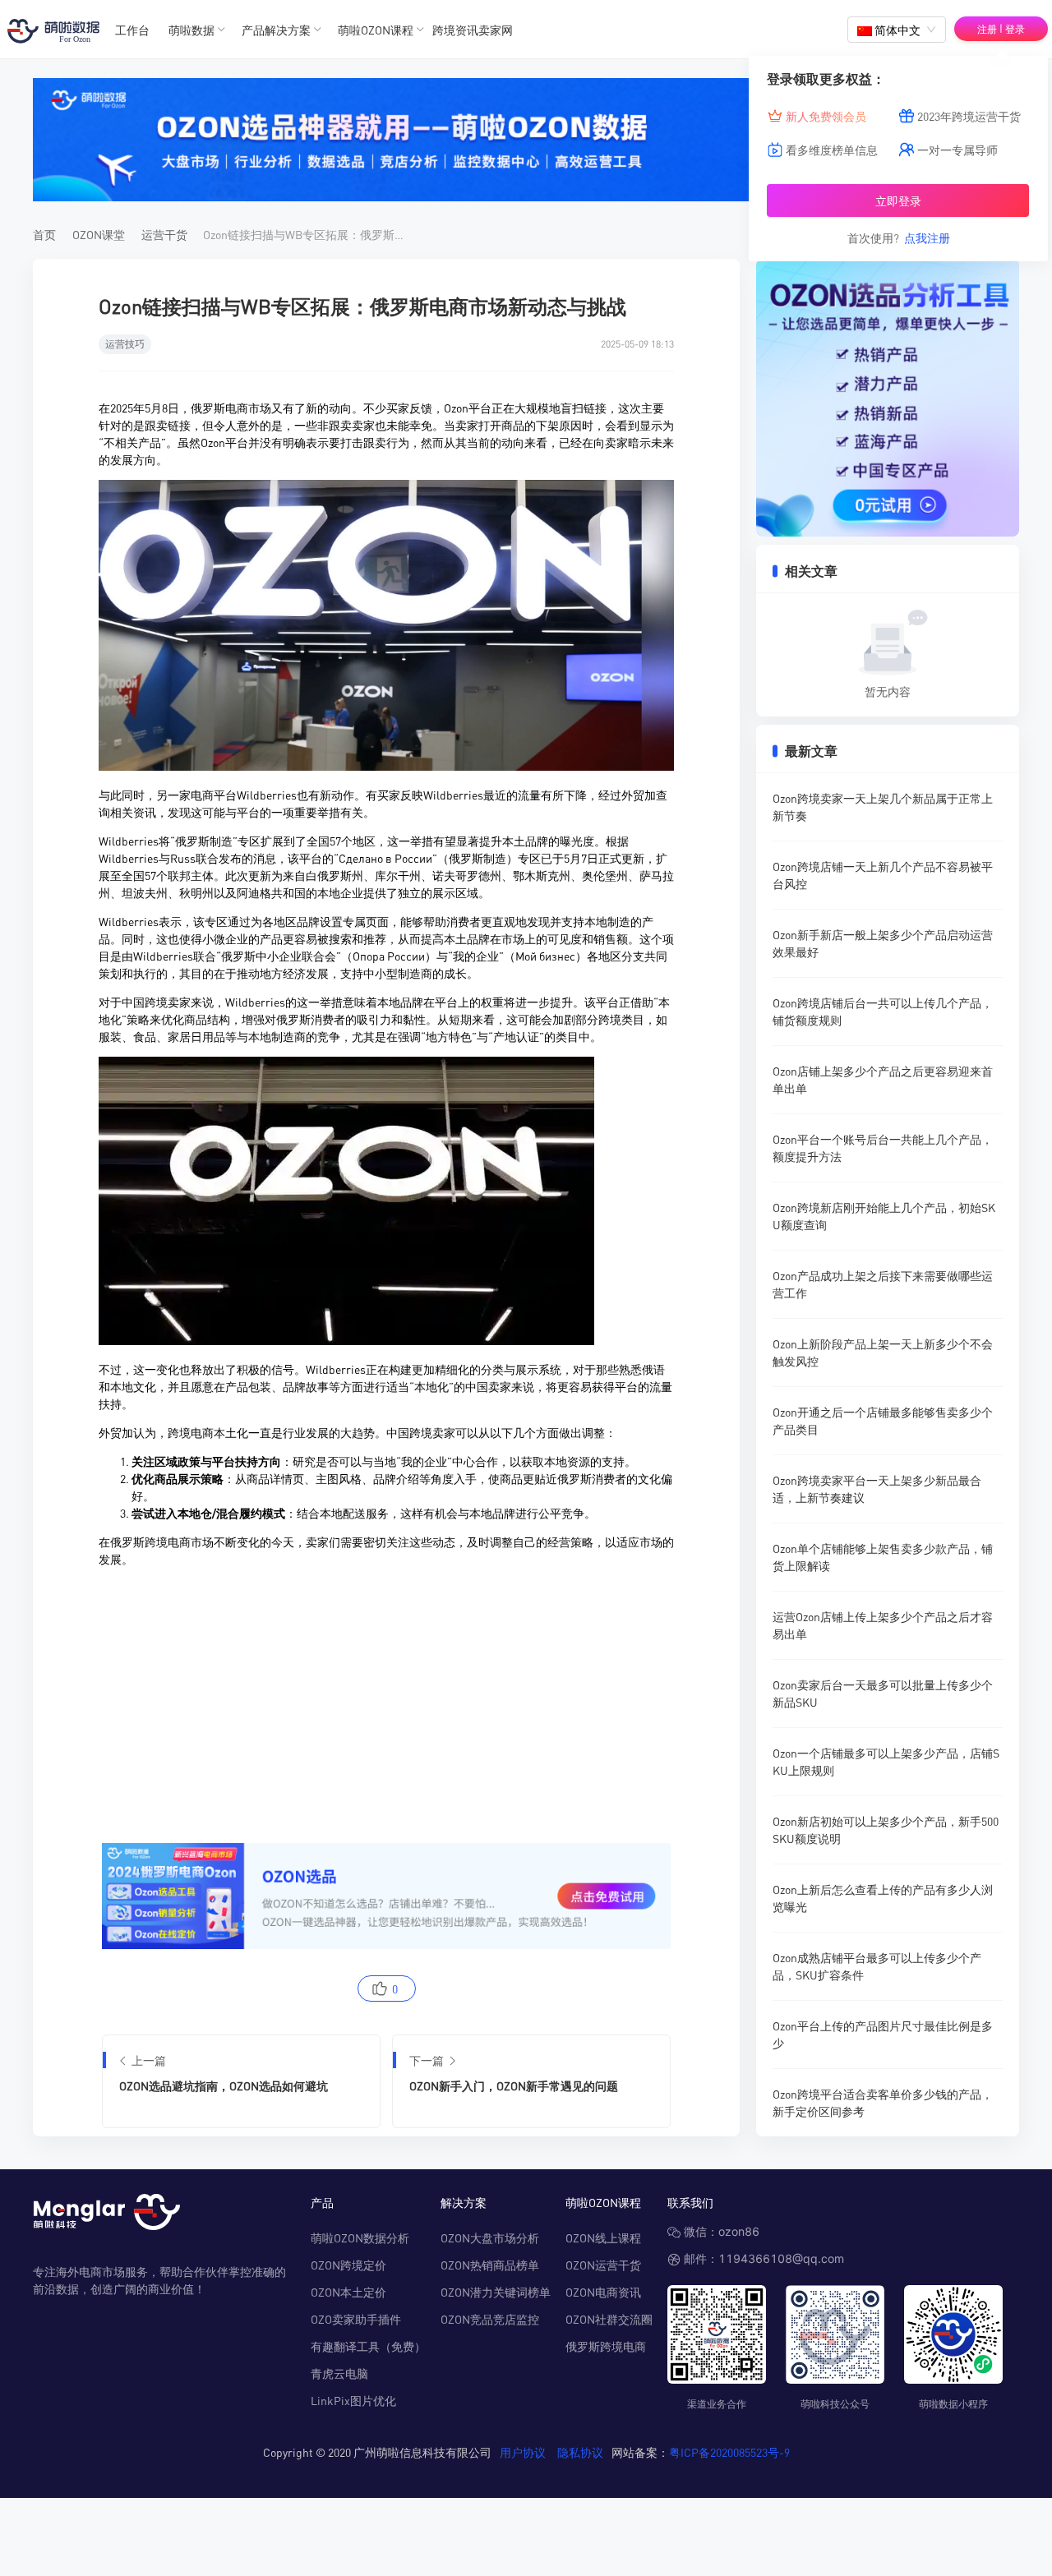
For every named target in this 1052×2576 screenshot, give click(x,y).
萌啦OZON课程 (376, 30)
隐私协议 (580, 2452)
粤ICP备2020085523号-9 (729, 2452)
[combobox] (897, 30)
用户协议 (523, 2452)
